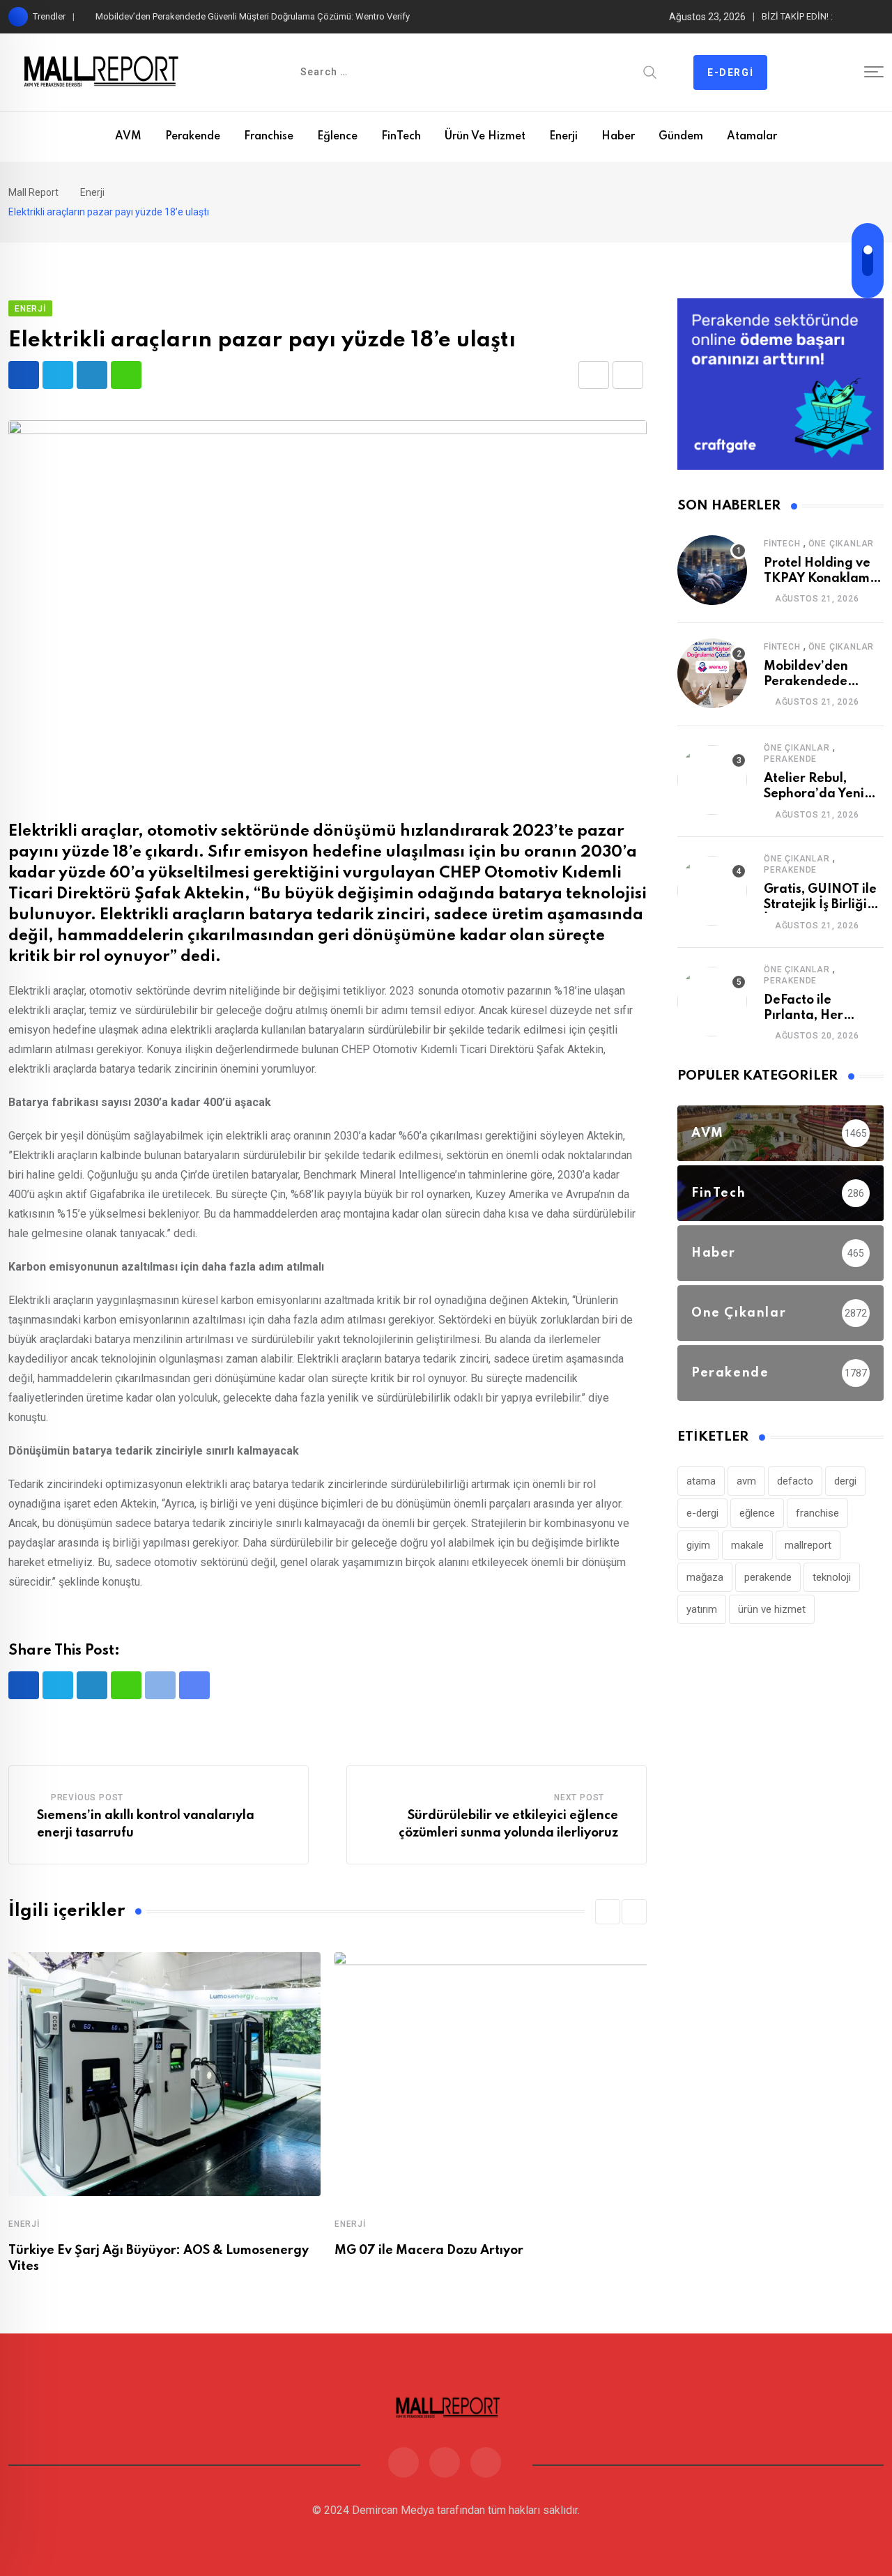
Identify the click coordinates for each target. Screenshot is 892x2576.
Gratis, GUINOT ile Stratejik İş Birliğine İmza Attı (823, 905)
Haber (618, 137)
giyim (698, 1545)
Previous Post (87, 1797)
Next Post (579, 1797)
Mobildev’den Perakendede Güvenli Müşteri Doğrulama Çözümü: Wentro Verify (253, 16)
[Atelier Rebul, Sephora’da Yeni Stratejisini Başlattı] (712, 780)
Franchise (269, 137)
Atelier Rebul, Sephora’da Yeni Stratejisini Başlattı (821, 794)
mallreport (808, 1545)
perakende (768, 1577)
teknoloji (832, 1577)
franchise (817, 1513)
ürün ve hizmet (772, 1609)
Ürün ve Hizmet (485, 137)
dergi (845, 1481)
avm (746, 1481)
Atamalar (752, 137)
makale (747, 1545)
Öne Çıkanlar (841, 544)
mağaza (705, 1577)
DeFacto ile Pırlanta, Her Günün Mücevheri (818, 1016)
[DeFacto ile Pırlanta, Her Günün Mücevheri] (712, 1002)
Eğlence (337, 137)
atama (701, 1481)
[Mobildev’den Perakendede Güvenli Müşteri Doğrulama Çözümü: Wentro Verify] (712, 673)
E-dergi (730, 72)
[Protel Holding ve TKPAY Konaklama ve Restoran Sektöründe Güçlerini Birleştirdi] (712, 570)
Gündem (681, 137)
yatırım (702, 1609)
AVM (128, 137)
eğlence (757, 1513)
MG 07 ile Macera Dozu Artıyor (429, 2251)
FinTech (401, 137)
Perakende (193, 137)
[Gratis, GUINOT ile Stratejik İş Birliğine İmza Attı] (712, 891)
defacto (795, 1481)
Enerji (563, 137)
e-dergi (702, 1513)
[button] (608, 1912)
